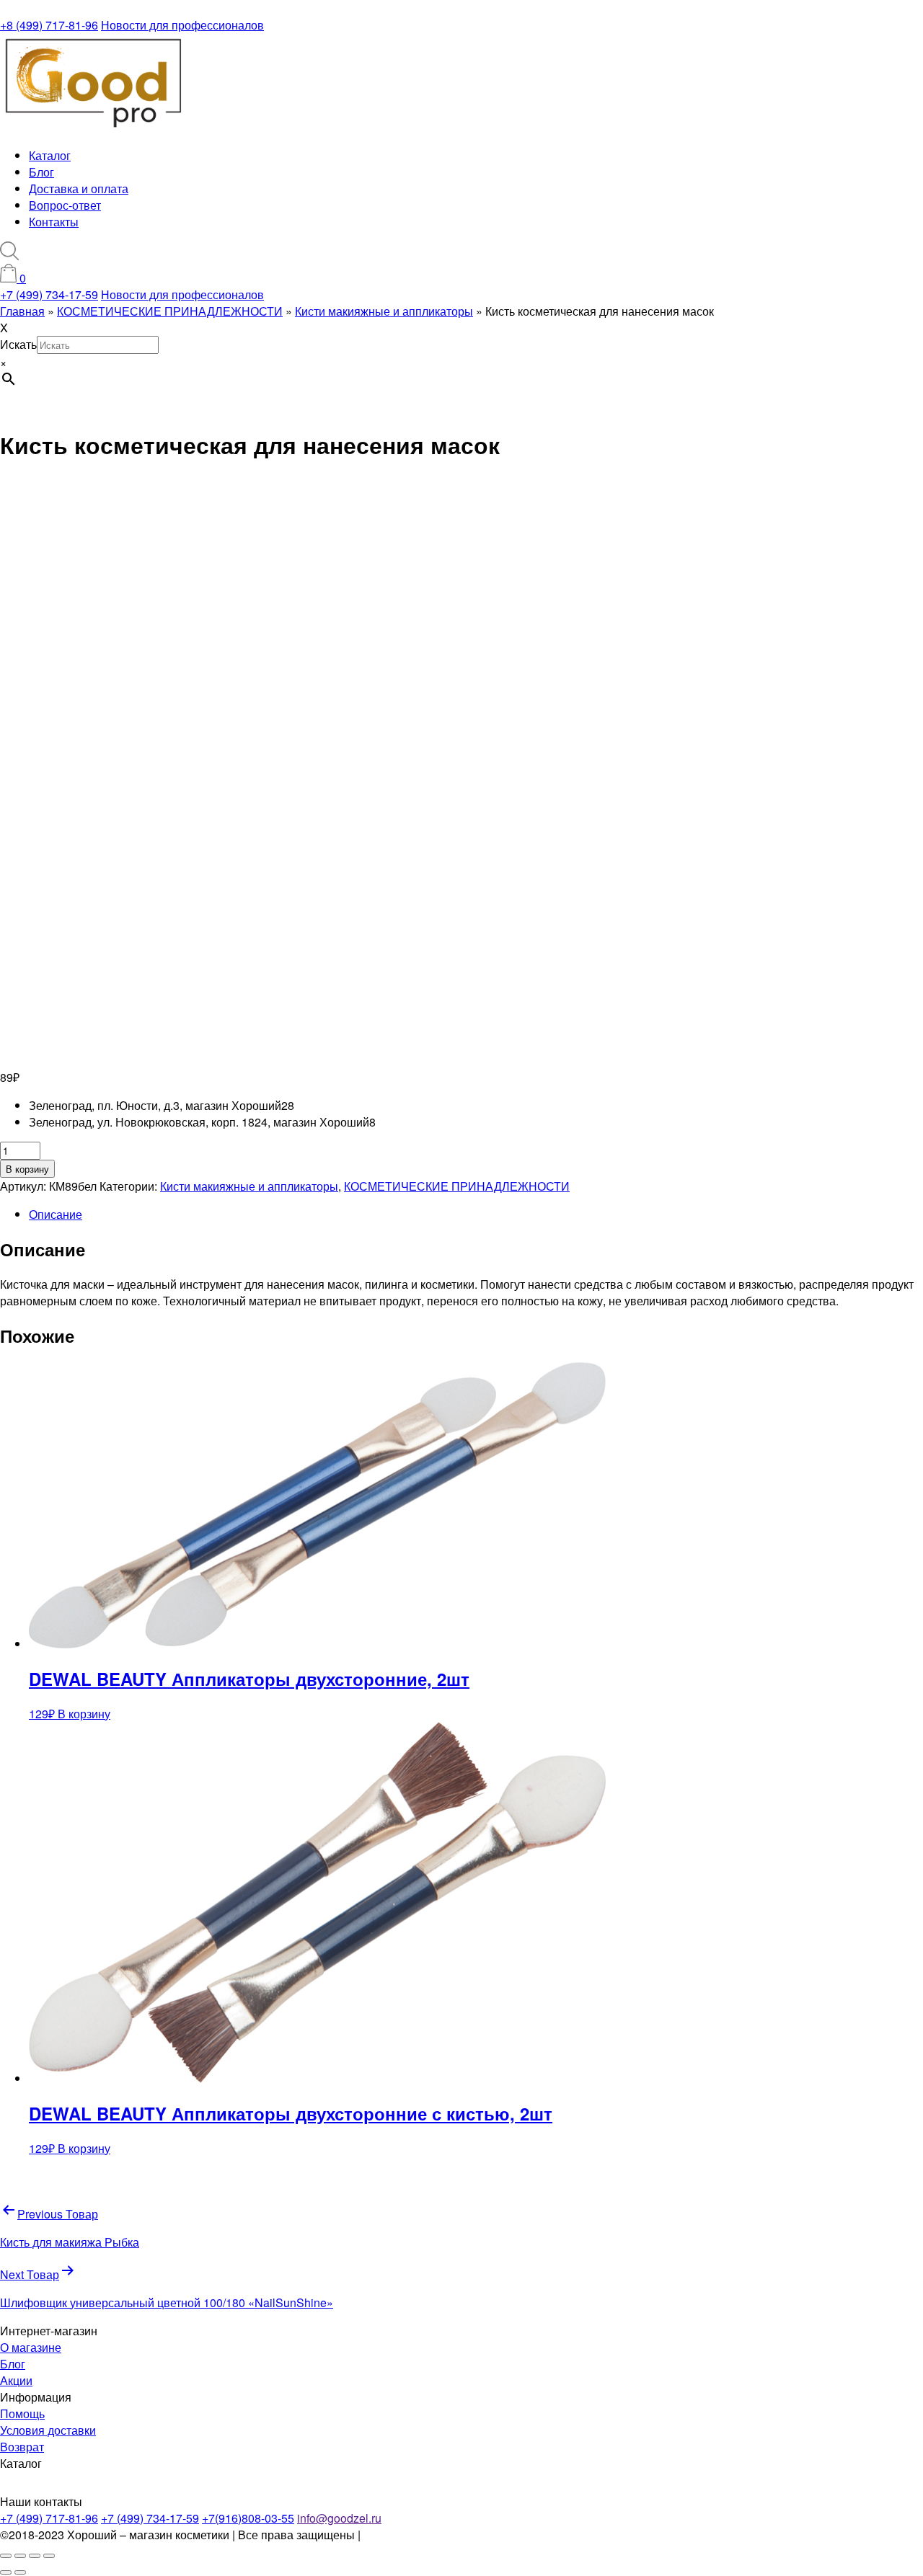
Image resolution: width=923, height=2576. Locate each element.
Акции (16, 2380)
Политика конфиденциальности (448, 2535)
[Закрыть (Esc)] (49, 2556)
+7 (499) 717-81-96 (49, 2518)
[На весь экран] (20, 2556)
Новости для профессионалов (182, 25)
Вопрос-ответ (65, 205)
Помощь (22, 2413)
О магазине (31, 2347)
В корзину (27, 1169)
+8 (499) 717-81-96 (49, 25)
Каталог (50, 155)
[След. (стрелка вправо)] (20, 2572)
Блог (41, 172)
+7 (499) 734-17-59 (49, 294)
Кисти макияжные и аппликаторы (249, 1186)
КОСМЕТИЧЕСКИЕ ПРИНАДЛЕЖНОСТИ (457, 1186)
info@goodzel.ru (339, 2518)
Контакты (54, 222)
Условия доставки (48, 2430)
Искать (18, 344)
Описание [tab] (56, 1214)
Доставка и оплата (79, 188)
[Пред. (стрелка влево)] (6, 2572)
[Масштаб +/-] (6, 2556)
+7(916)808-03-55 (248, 2518)
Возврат (22, 2447)
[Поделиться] (35, 2556)
